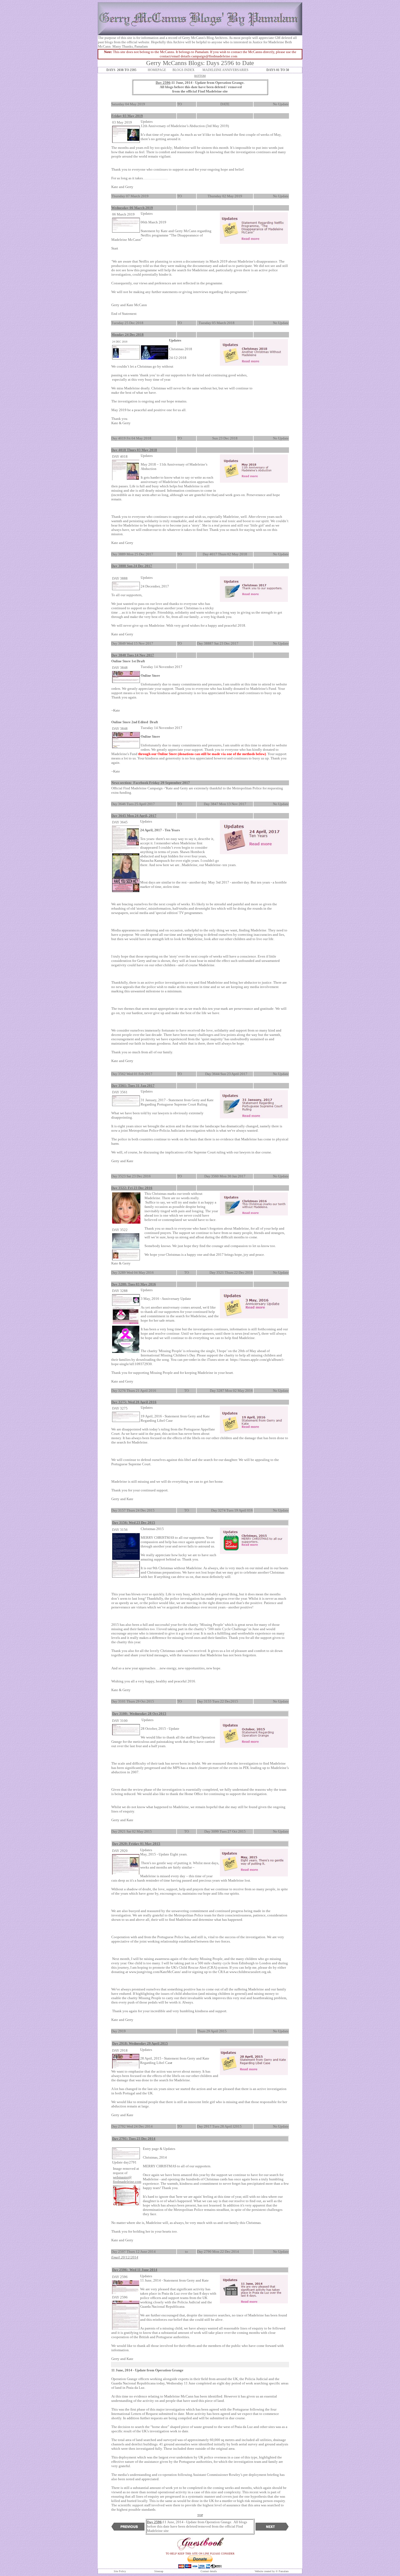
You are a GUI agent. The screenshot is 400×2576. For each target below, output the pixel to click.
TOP (200, 2515)
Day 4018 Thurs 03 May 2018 (134, 450)
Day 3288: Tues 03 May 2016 (134, 1284)
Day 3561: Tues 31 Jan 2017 (133, 1086)
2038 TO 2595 (127, 70)
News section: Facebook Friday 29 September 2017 (151, 783)
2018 (140, 335)
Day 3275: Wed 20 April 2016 (134, 1402)
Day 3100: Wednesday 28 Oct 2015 (139, 1714)
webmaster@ (122, 2177)
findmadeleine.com (127, 2182)
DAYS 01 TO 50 (278, 70)
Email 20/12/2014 (125, 2257)
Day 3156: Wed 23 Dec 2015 (134, 1523)
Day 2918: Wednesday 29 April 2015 (140, 2043)
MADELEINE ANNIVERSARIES (225, 70)
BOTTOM (200, 76)
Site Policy (120, 2571)
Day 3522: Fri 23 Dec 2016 (132, 1188)
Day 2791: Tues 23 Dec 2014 (134, 2139)
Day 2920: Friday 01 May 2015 (136, 1844)
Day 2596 (163, 83)
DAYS (112, 70)
